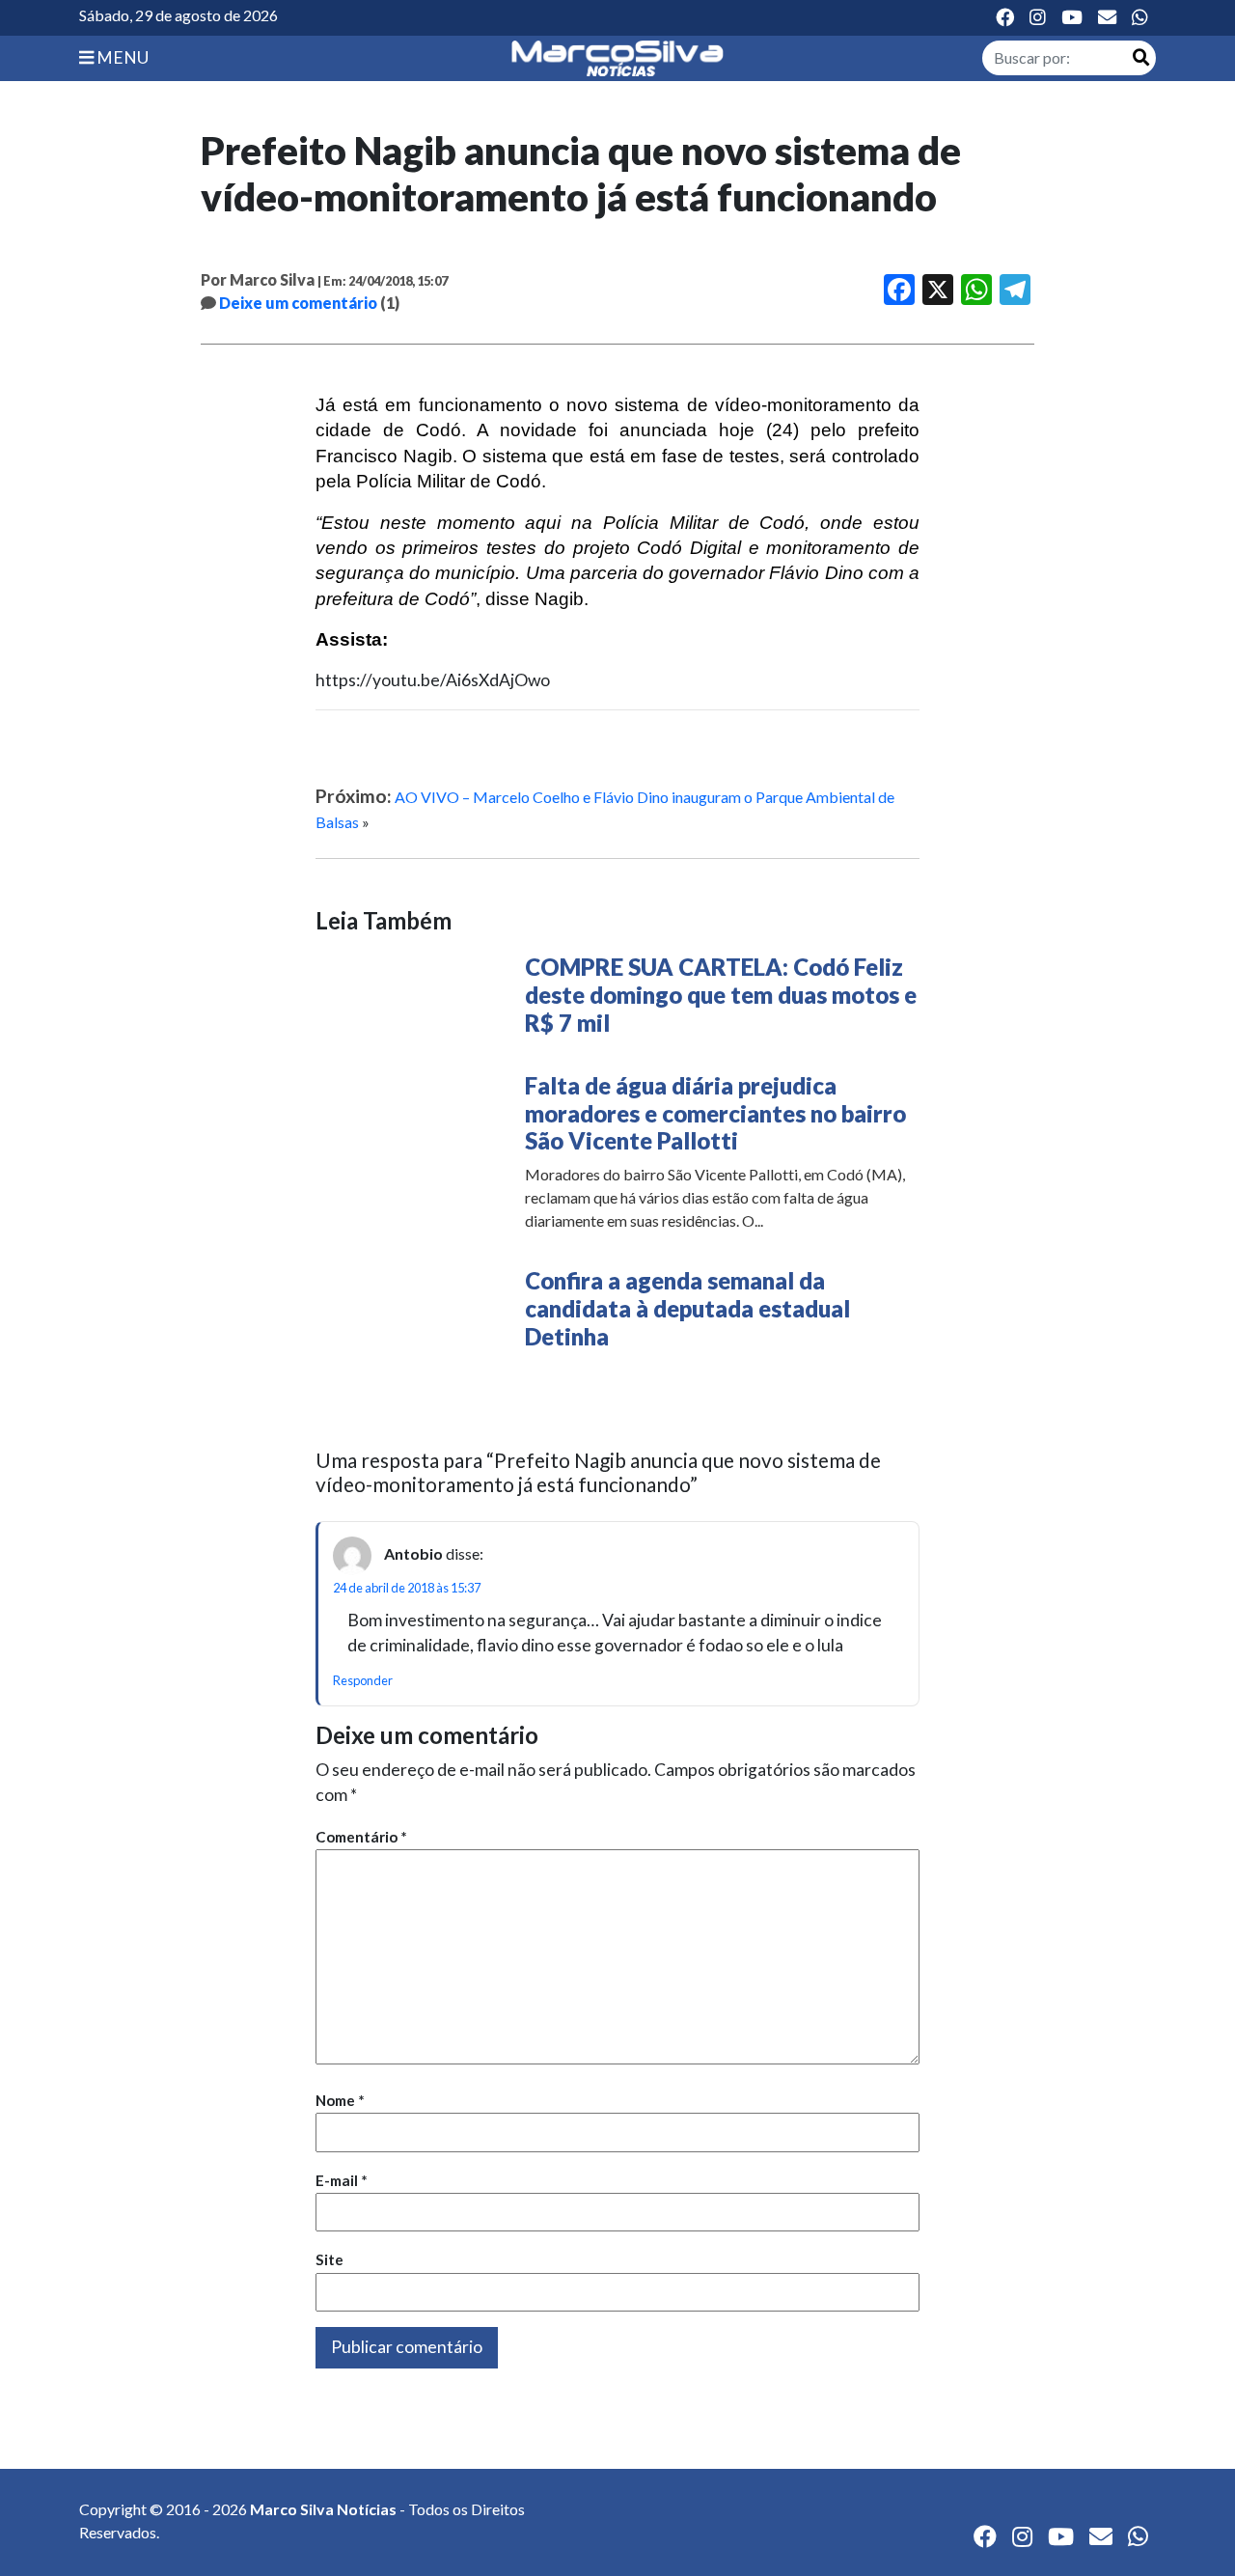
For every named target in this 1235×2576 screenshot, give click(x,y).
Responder (363, 1680)
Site (329, 2259)
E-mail (342, 2180)
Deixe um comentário (298, 303)
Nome (340, 2100)
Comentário (361, 1837)
